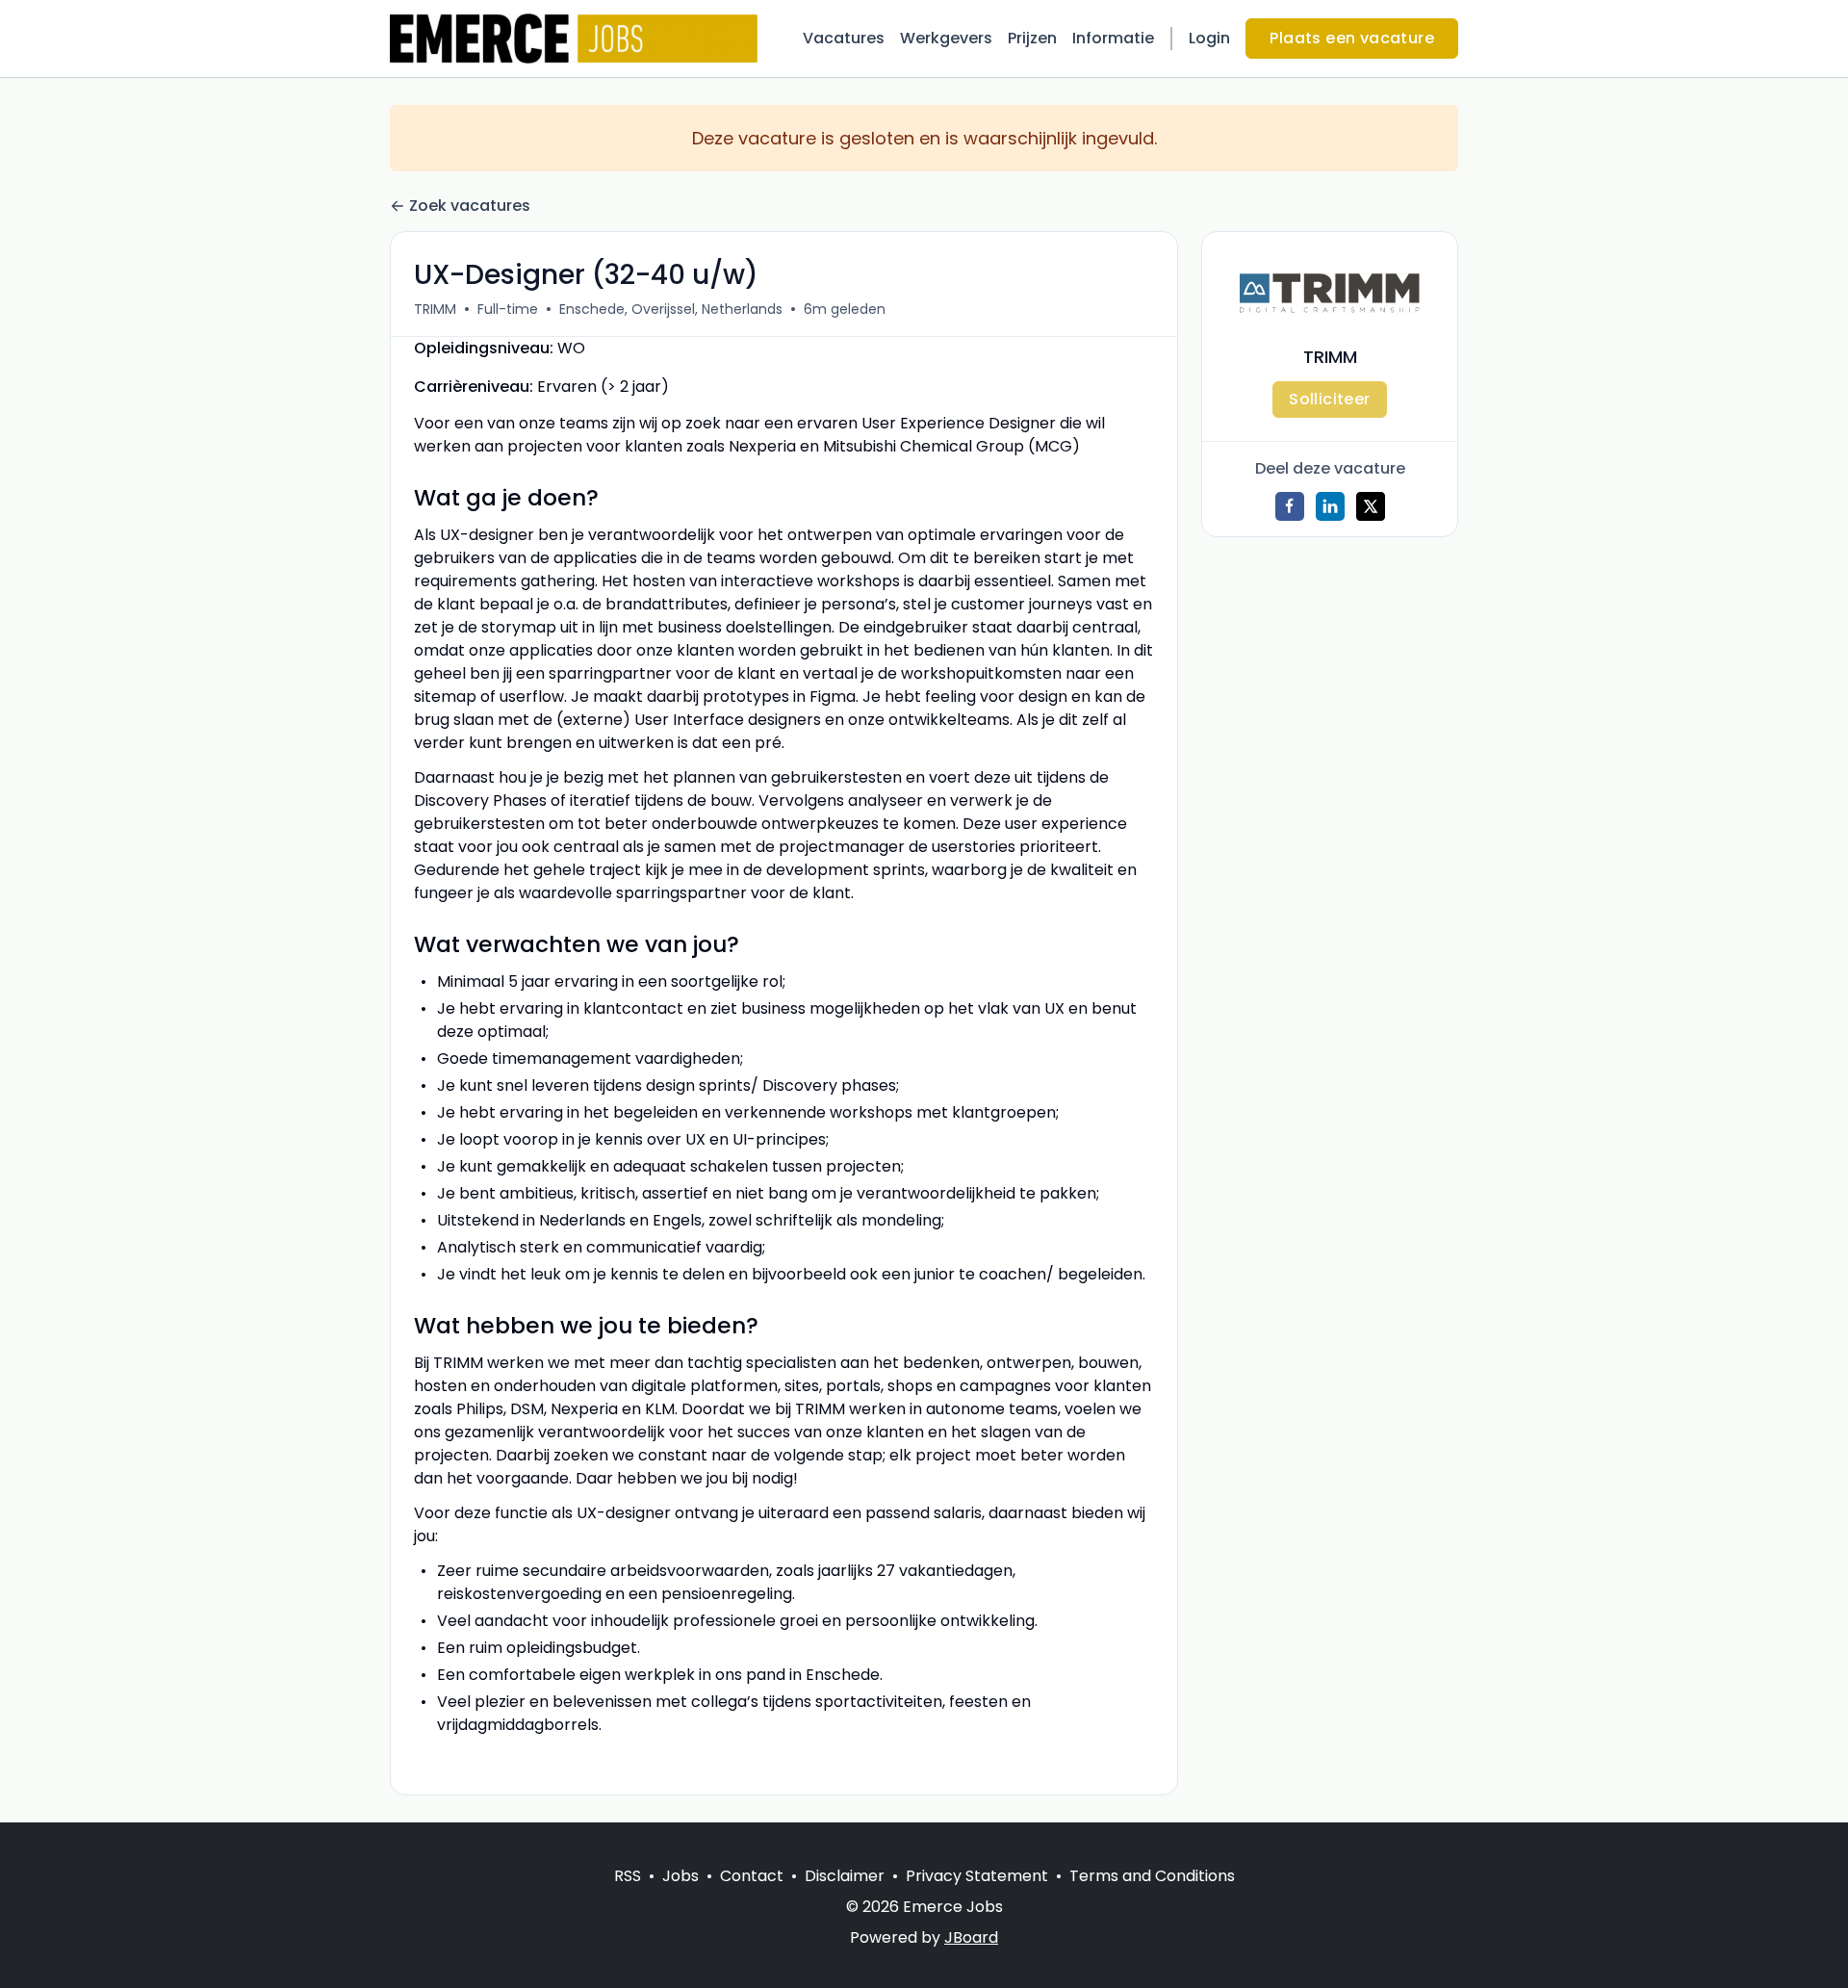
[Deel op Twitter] (1371, 506)
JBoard (971, 1937)
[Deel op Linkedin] (1330, 506)
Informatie (1113, 38)
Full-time (508, 309)
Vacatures (844, 38)
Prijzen (1032, 38)
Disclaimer (845, 1876)
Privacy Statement (977, 1876)
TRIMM (435, 309)
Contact (752, 1876)
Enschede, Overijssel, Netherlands (671, 309)
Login (1209, 38)
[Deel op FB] (1290, 506)
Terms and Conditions (1152, 1876)
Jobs (680, 1876)
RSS (628, 1876)
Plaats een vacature (1352, 38)
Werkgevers (946, 38)
